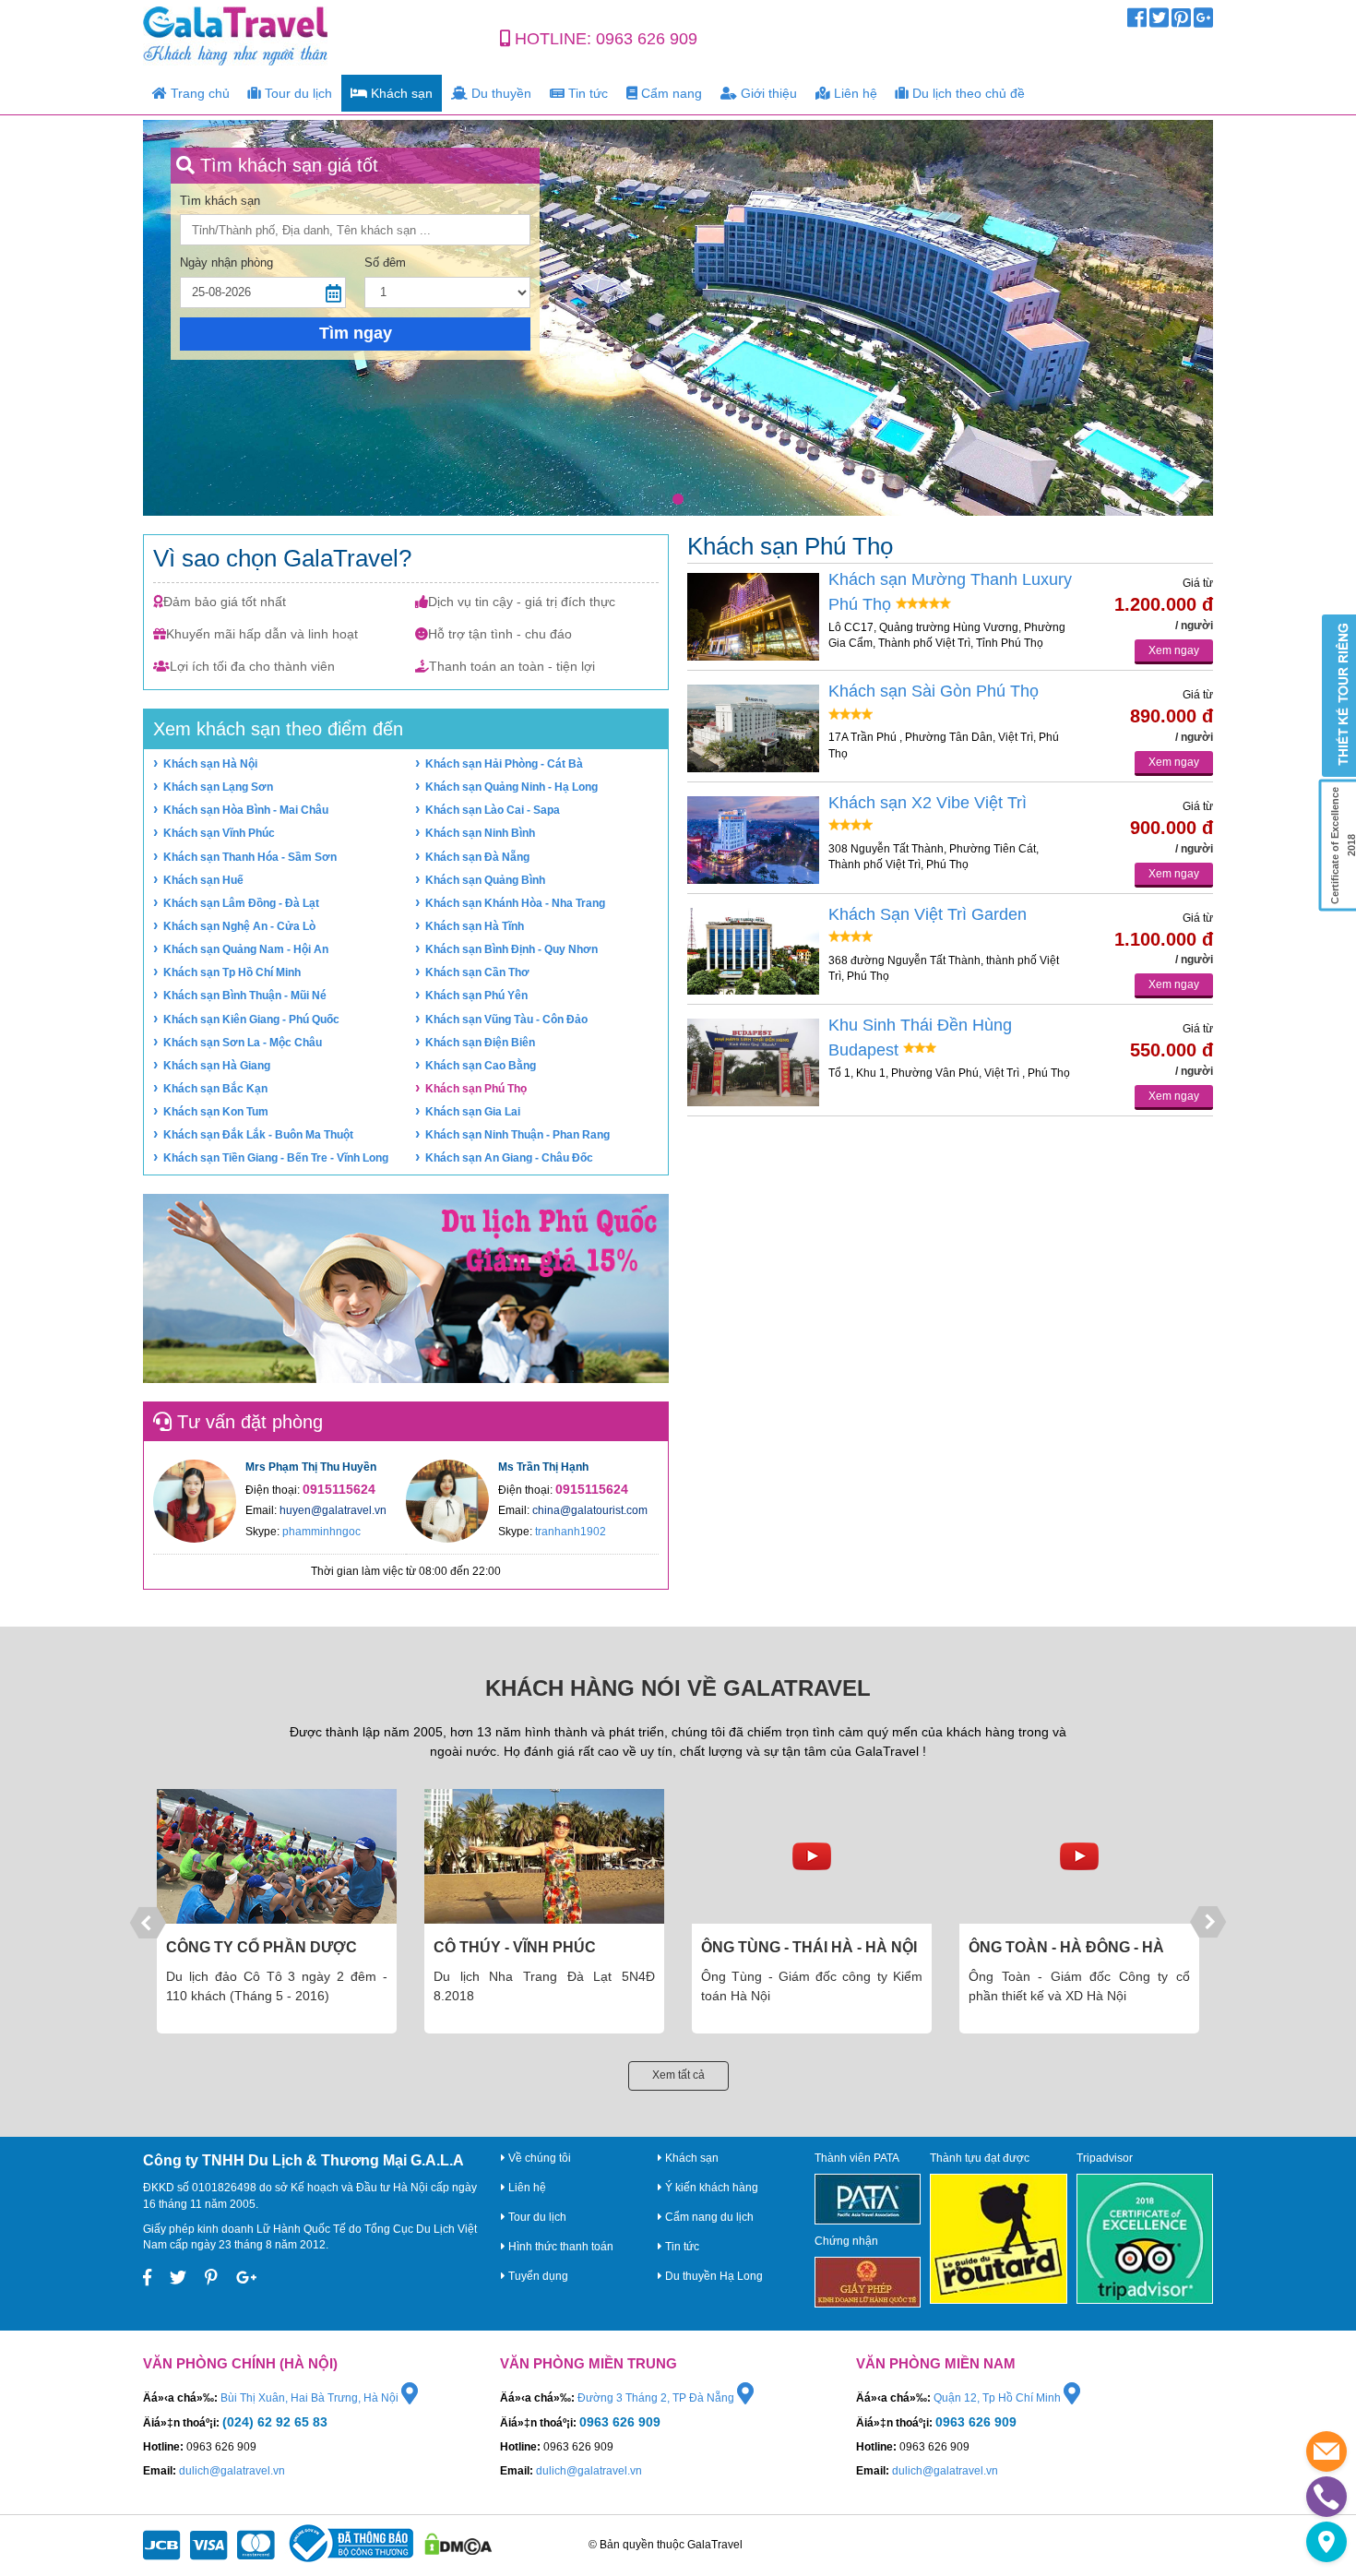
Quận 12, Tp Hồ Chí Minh (999, 2398)
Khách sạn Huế (203, 880)
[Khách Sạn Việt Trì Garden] (753, 952)
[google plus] (1203, 22)
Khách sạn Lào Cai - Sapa (493, 810)
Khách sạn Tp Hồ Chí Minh (232, 972)
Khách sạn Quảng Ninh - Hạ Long (511, 787)
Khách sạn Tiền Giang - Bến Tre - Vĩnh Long (276, 1158)
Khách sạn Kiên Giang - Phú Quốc (251, 1020)
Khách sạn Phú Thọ (476, 1089)
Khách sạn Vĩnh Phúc (219, 833)
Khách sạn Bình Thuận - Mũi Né (245, 996)
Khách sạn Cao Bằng (481, 1066)
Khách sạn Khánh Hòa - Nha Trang (515, 903)
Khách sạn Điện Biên (480, 1043)
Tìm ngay (356, 333)
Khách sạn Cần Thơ (477, 972)
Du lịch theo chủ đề (967, 93)
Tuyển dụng (537, 2276)
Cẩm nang (670, 93)
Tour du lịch (297, 93)
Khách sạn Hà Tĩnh (475, 926)
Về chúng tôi (538, 2158)
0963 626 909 (647, 39)
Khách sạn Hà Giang (217, 1066)
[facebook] (1137, 22)
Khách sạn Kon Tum (216, 1112)
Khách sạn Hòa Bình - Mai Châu (246, 810)
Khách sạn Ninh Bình (480, 833)
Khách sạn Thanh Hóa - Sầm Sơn (250, 857)
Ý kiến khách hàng (710, 2188)
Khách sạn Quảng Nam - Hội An (246, 949)
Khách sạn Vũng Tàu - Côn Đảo (506, 1020)
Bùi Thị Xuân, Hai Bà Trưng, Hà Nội (311, 2398)
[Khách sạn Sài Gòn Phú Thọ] (753, 728)
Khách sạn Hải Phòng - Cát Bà (504, 764)
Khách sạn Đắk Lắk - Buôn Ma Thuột (258, 1135)
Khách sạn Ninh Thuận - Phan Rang (517, 1135)
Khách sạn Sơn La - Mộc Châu (243, 1043)
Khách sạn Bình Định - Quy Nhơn (511, 949)
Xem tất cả (678, 2075)
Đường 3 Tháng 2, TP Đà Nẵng (657, 2398)
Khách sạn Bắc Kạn (215, 1089)
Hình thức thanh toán (559, 2247)
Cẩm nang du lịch (708, 2217)
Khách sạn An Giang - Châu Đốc (509, 1158)
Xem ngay (1174, 650)
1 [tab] (678, 499)
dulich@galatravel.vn (232, 2471)
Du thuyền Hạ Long (713, 2276)
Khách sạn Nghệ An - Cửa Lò (239, 926)
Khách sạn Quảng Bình (485, 880)
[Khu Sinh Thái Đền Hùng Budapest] (753, 1062)
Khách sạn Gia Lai (473, 1112)
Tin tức (586, 93)
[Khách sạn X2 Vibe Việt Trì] (753, 840)
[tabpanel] (678, 318)
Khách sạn (400, 93)
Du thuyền (500, 93)
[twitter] (1159, 22)
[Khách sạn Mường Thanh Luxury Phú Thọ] (753, 617)
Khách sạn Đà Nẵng (477, 857)
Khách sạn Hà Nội (210, 764)
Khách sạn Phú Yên (476, 996)
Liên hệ (854, 93)
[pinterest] (1181, 22)
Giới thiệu (767, 93)
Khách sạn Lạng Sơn (218, 787)
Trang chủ (198, 93)
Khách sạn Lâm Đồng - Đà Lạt (241, 903)
